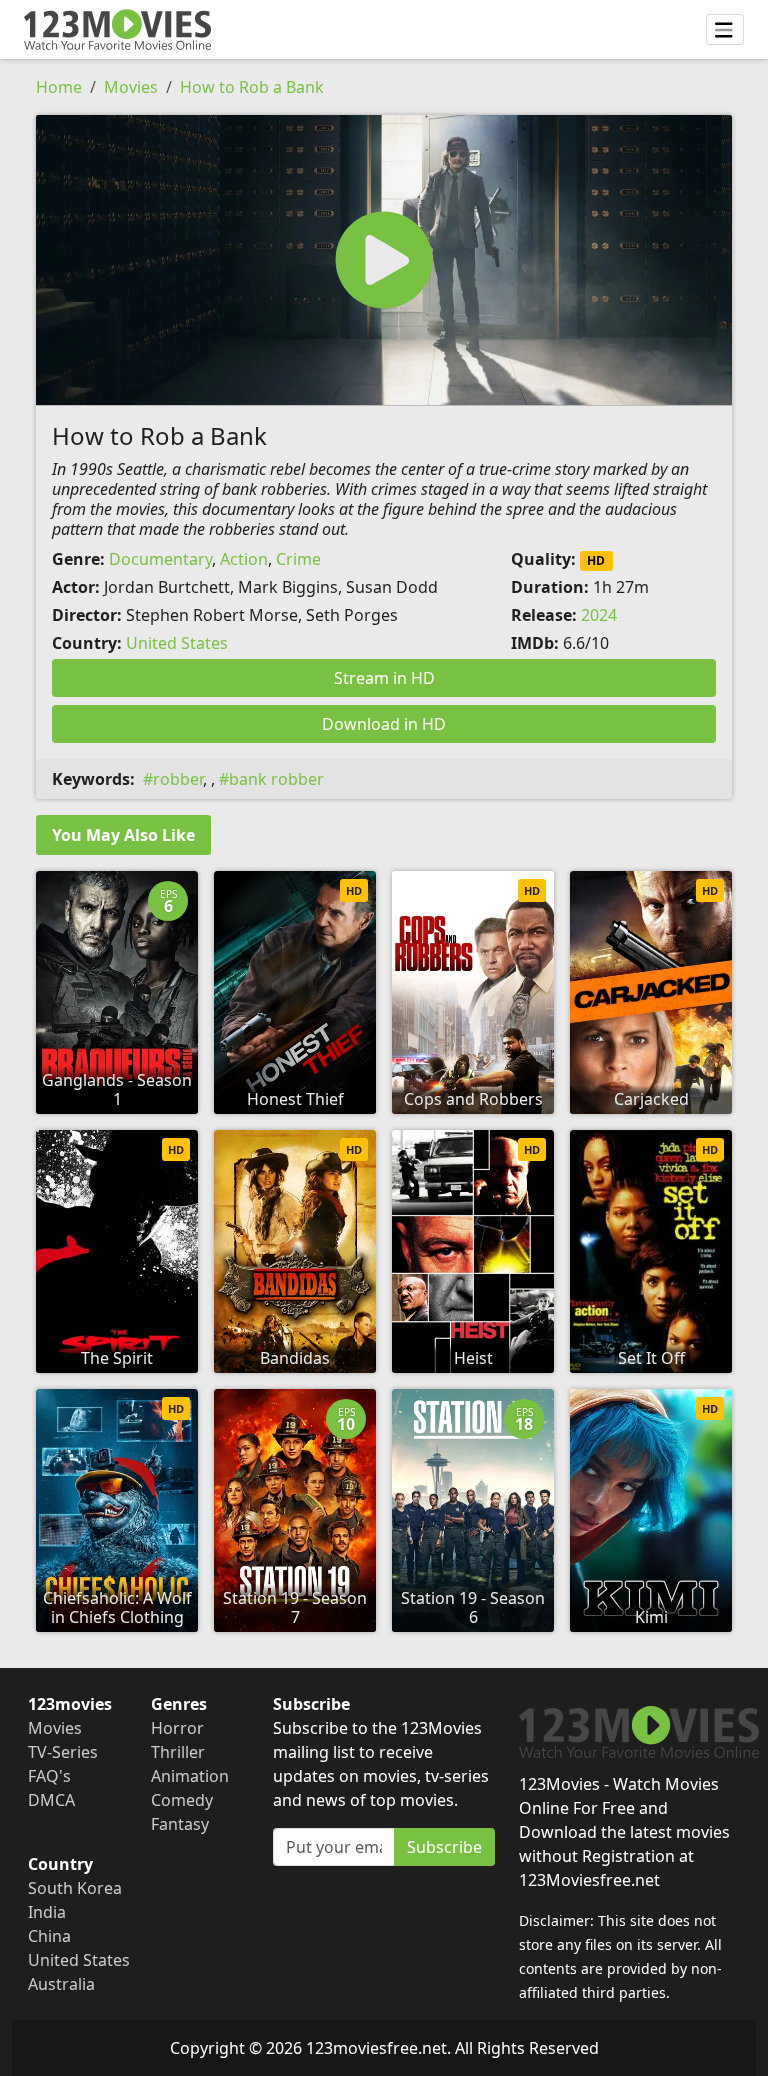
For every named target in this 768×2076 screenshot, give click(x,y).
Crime (298, 559)
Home (59, 87)
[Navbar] (725, 30)
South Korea (75, 1888)
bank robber (276, 779)
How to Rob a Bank (252, 87)
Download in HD (384, 724)
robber (178, 779)
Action (244, 559)
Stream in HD (384, 678)
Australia (61, 1984)
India (47, 1912)
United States (177, 643)
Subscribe (444, 1847)
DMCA (51, 1800)
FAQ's (49, 1776)
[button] (384, 260)
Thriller (178, 1752)
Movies (131, 87)
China (49, 1936)
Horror (177, 1728)
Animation (190, 1776)
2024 (599, 615)
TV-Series (63, 1752)
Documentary (160, 559)
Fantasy (180, 1824)
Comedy (182, 1800)
